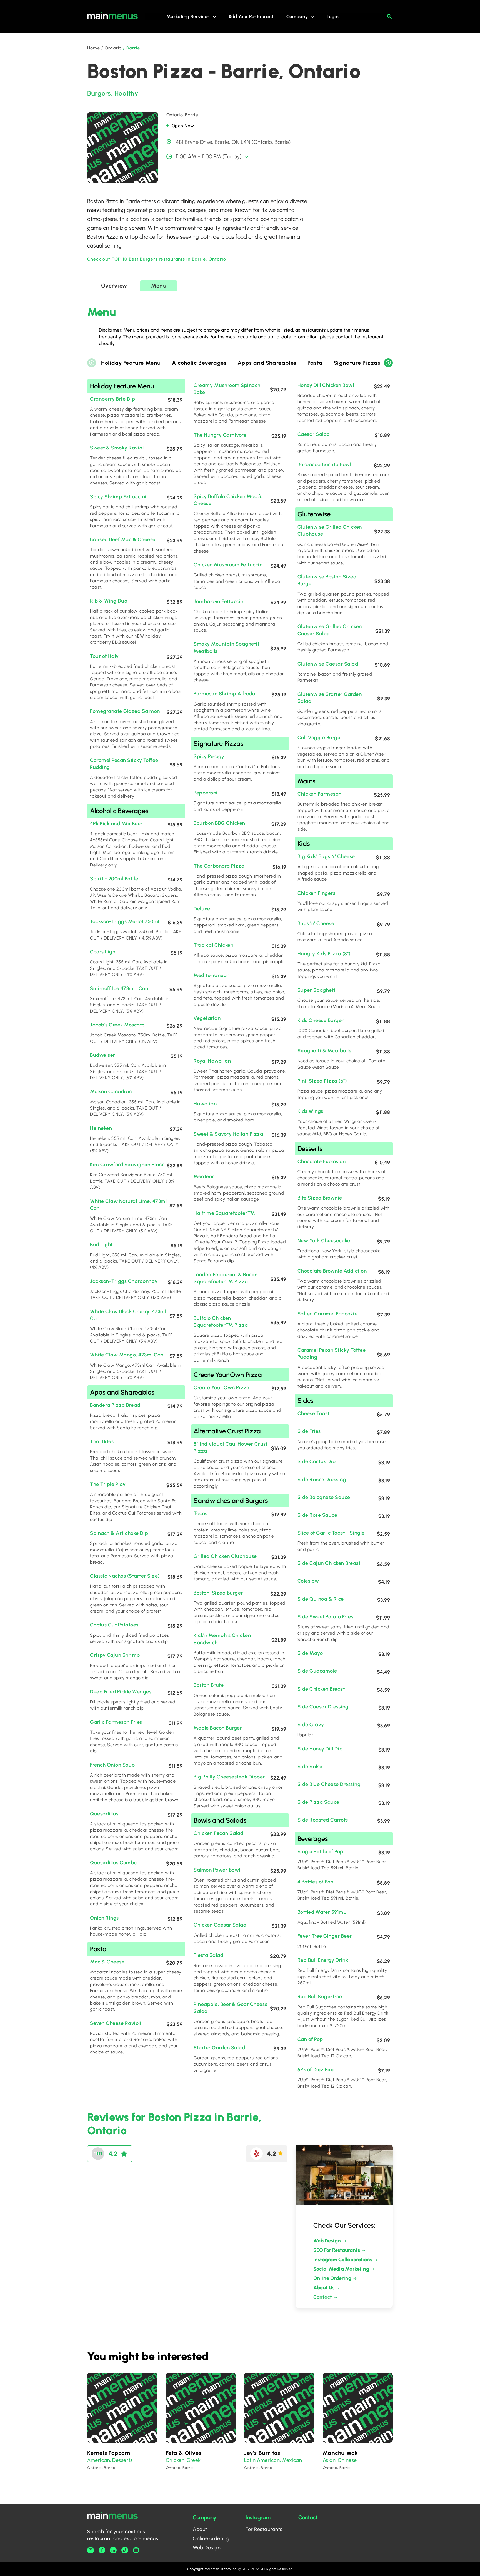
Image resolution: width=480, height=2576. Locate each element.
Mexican (292, 2460)
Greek (194, 2460)
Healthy (126, 93)
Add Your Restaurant (251, 16)
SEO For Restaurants (337, 2250)
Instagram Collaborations (343, 2260)
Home (94, 48)
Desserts (122, 2460)
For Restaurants (264, 2529)
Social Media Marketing (341, 2269)
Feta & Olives (184, 2453)
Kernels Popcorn (109, 2453)
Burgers (99, 93)
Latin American (262, 2460)
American (99, 2460)
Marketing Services (188, 16)
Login (333, 16)
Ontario (113, 48)
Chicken (175, 2460)
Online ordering (211, 2538)
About (200, 2529)
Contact (323, 2297)
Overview (114, 286)
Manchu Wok (340, 2453)
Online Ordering (332, 2278)
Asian (329, 2460)
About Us (324, 2288)
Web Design (327, 2241)
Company (297, 16)
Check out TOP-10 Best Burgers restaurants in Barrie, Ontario (157, 259)
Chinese (347, 2460)
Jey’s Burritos (262, 2453)
